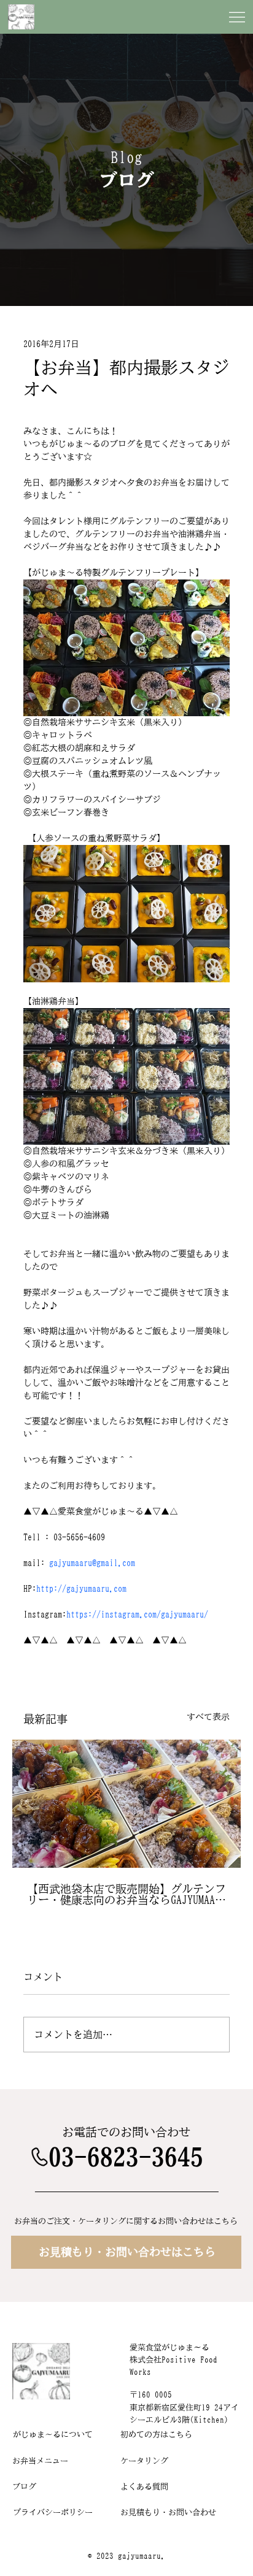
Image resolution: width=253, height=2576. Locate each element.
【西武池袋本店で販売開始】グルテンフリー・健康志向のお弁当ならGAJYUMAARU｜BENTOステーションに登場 (126, 1894)
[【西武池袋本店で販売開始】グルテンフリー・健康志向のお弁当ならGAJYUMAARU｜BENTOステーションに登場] (126, 1804)
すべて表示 (208, 1717)
